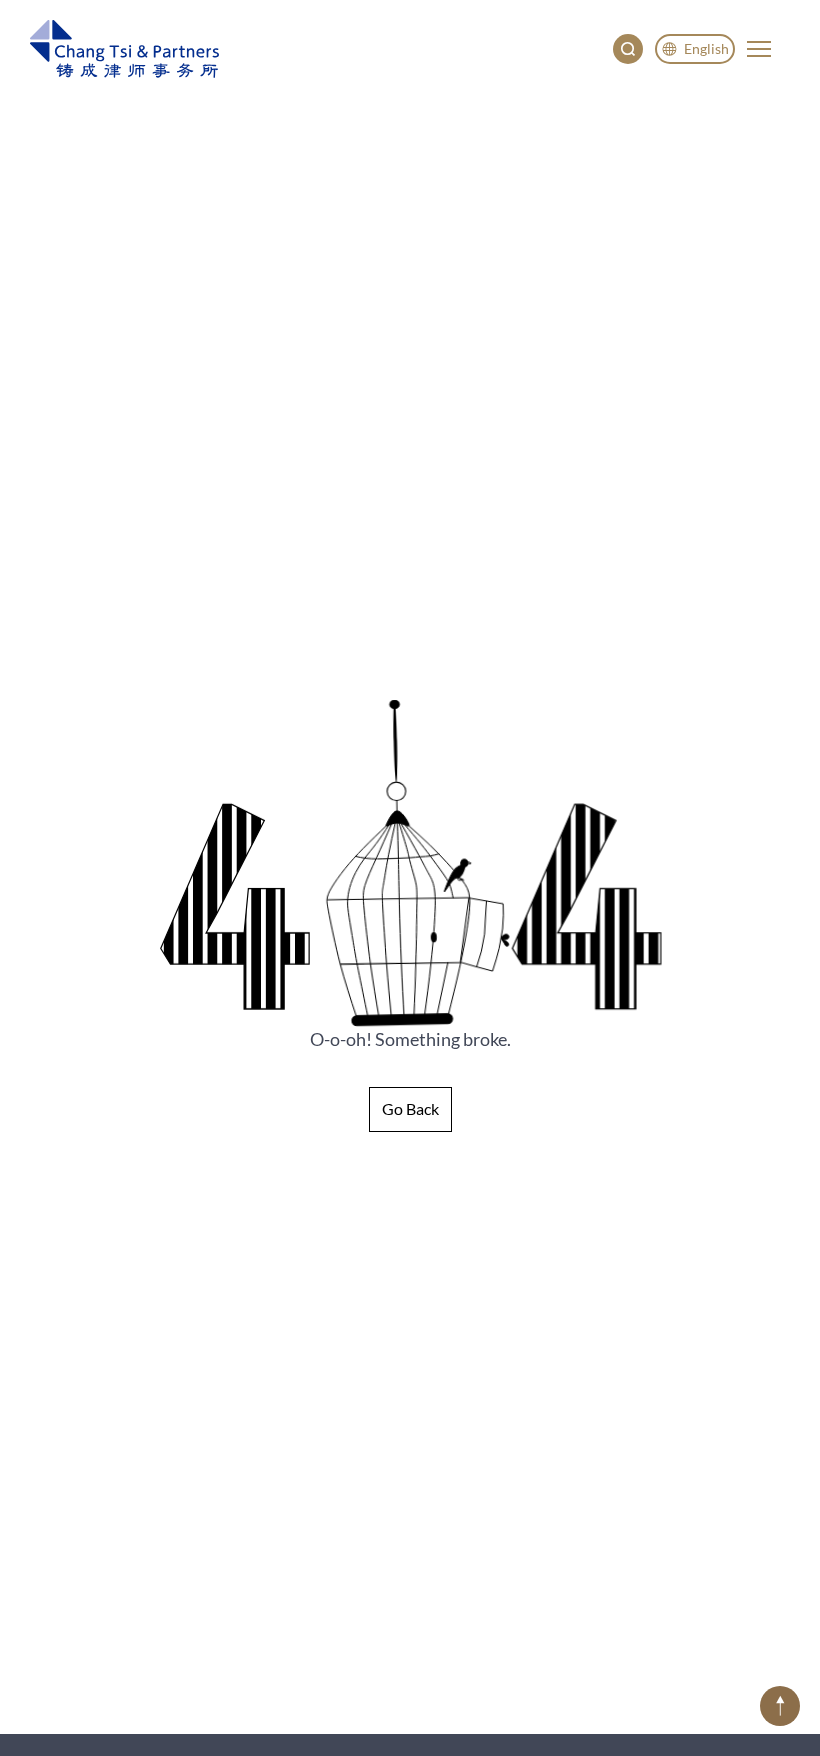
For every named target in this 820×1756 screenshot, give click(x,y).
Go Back (410, 1108)
